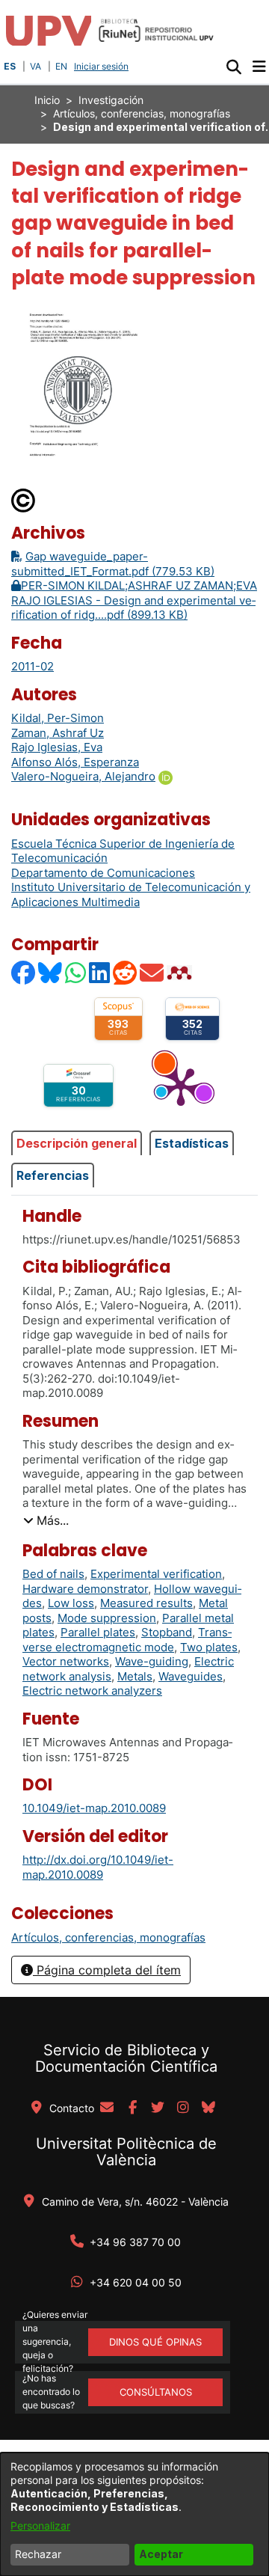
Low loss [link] (71, 1603)
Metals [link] (135, 1676)
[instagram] (183, 2108)
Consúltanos (156, 2392)
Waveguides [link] (191, 1676)
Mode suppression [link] (107, 1618)
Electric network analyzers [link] (92, 1691)
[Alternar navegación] (259, 67)
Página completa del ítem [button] (107, 1970)
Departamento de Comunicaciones (103, 873)
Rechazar (38, 2554)
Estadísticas (192, 1143)
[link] (108, 1937)
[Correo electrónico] (152, 972)
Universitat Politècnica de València (126, 2152)
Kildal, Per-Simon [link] (58, 718)
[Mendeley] (181, 972)
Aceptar (161, 2554)
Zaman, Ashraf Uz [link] (58, 733)
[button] (234, 67)
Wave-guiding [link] (152, 1661)
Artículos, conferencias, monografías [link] (142, 113)
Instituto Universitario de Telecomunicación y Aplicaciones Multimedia (131, 894)
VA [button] (35, 66)
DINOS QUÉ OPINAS (155, 2342)
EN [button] (61, 66)
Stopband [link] (167, 1632)
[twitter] (158, 2108)
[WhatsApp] (76, 972)
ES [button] (10, 66)
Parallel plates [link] (98, 1632)
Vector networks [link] (66, 1661)
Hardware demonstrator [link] (85, 1589)
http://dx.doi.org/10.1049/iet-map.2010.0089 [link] (98, 1867)
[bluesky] (208, 2108)
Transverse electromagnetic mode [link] (127, 1640)
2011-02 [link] (33, 666)
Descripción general (77, 1143)
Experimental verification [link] (156, 1574)
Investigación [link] (111, 100)
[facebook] (132, 2108)
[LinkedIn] (100, 972)
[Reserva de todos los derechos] (24, 499)
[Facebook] (24, 972)
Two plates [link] (209, 1647)
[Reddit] (126, 972)
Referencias (53, 1175)
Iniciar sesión (103, 66)
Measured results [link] (146, 1603)
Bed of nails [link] (53, 1574)
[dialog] (134, 2514)
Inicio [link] (47, 100)
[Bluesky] (51, 972)
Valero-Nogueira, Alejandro (83, 776)
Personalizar (40, 2525)
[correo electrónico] (107, 2108)
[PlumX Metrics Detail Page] (181, 1086)
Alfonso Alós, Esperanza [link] (75, 762)
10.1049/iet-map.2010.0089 (94, 1808)
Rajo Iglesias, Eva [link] (57, 747)
